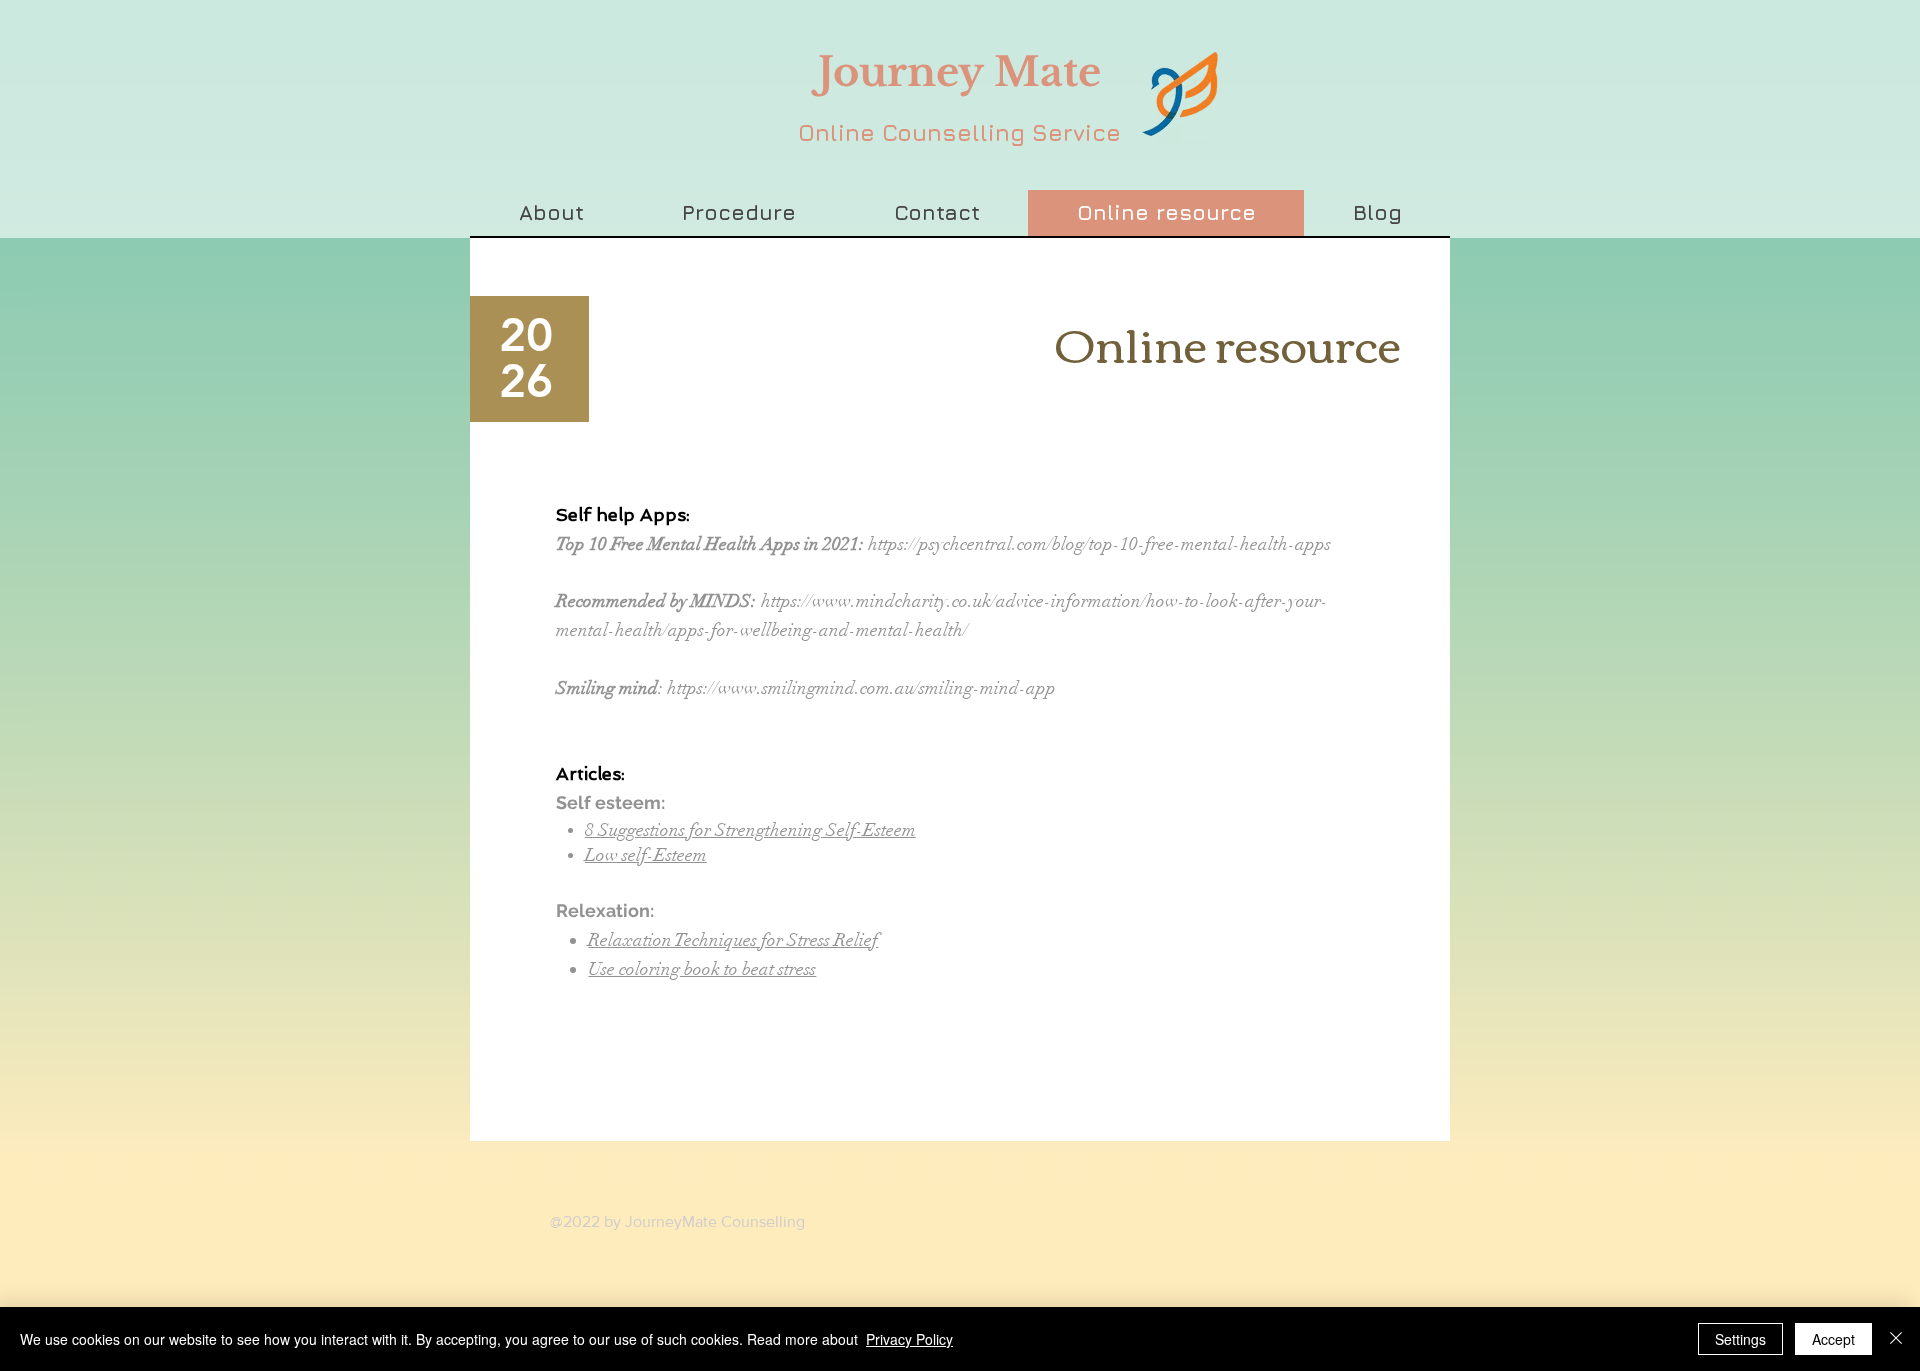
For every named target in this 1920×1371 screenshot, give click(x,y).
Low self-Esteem (646, 855)
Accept (1833, 1339)
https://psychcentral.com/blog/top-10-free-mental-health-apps (1099, 544)
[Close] (1896, 1339)
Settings (1740, 1339)
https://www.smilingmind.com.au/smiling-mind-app (861, 688)
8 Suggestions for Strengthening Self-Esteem (750, 830)
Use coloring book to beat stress (702, 969)
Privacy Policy (909, 1339)
